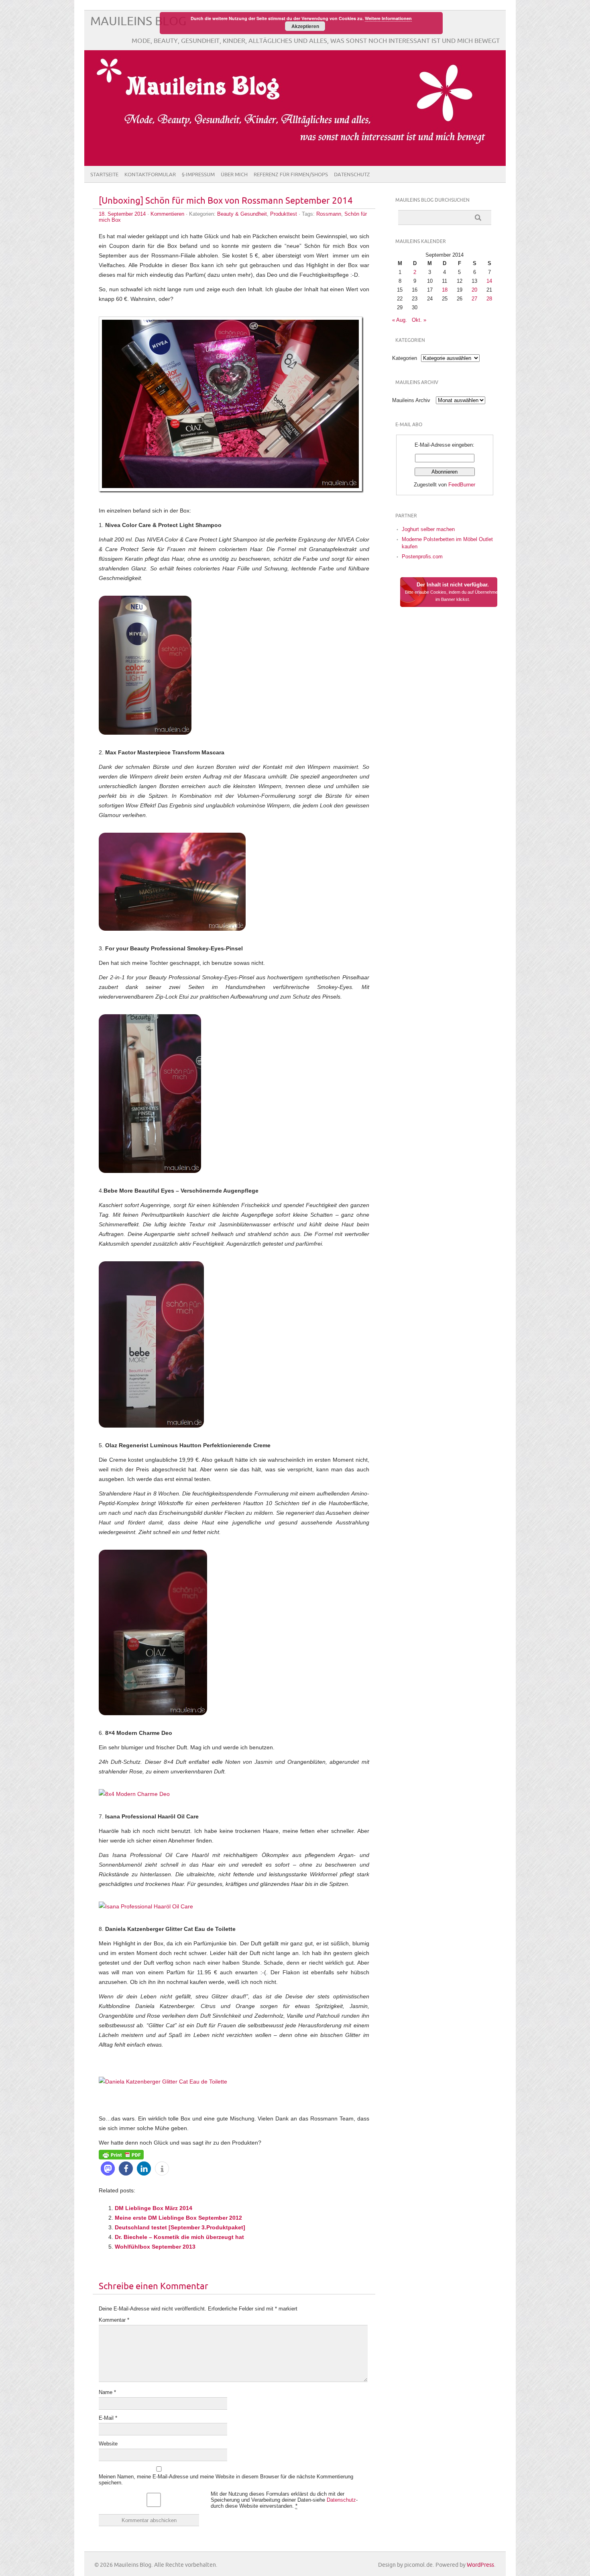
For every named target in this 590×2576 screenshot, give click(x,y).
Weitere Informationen (388, 18)
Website (108, 2444)
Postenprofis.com (422, 557)
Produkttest (284, 214)
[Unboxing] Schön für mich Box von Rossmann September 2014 (226, 201)
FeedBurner (462, 485)
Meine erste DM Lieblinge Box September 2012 (178, 2218)
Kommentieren (167, 214)
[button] (108, 2168)
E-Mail (108, 2418)
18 (445, 290)
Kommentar (114, 2320)
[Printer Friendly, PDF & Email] (121, 2154)
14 (489, 281)
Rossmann (329, 214)
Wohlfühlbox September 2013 (155, 2247)
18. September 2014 (122, 214)
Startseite (104, 175)
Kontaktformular (150, 175)
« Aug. (400, 320)
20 (474, 290)
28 (489, 299)
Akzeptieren (305, 26)
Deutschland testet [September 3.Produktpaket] (180, 2227)
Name (107, 2392)
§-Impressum (198, 175)
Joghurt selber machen (428, 529)
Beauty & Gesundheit (242, 214)
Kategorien (405, 358)
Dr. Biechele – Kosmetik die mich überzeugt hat (179, 2237)
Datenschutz (352, 175)
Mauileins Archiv (411, 400)
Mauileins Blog (138, 21)
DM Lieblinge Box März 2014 (154, 2208)
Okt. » (419, 320)
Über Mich (234, 175)
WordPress (480, 2565)
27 (474, 299)
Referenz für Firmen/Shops (291, 175)
